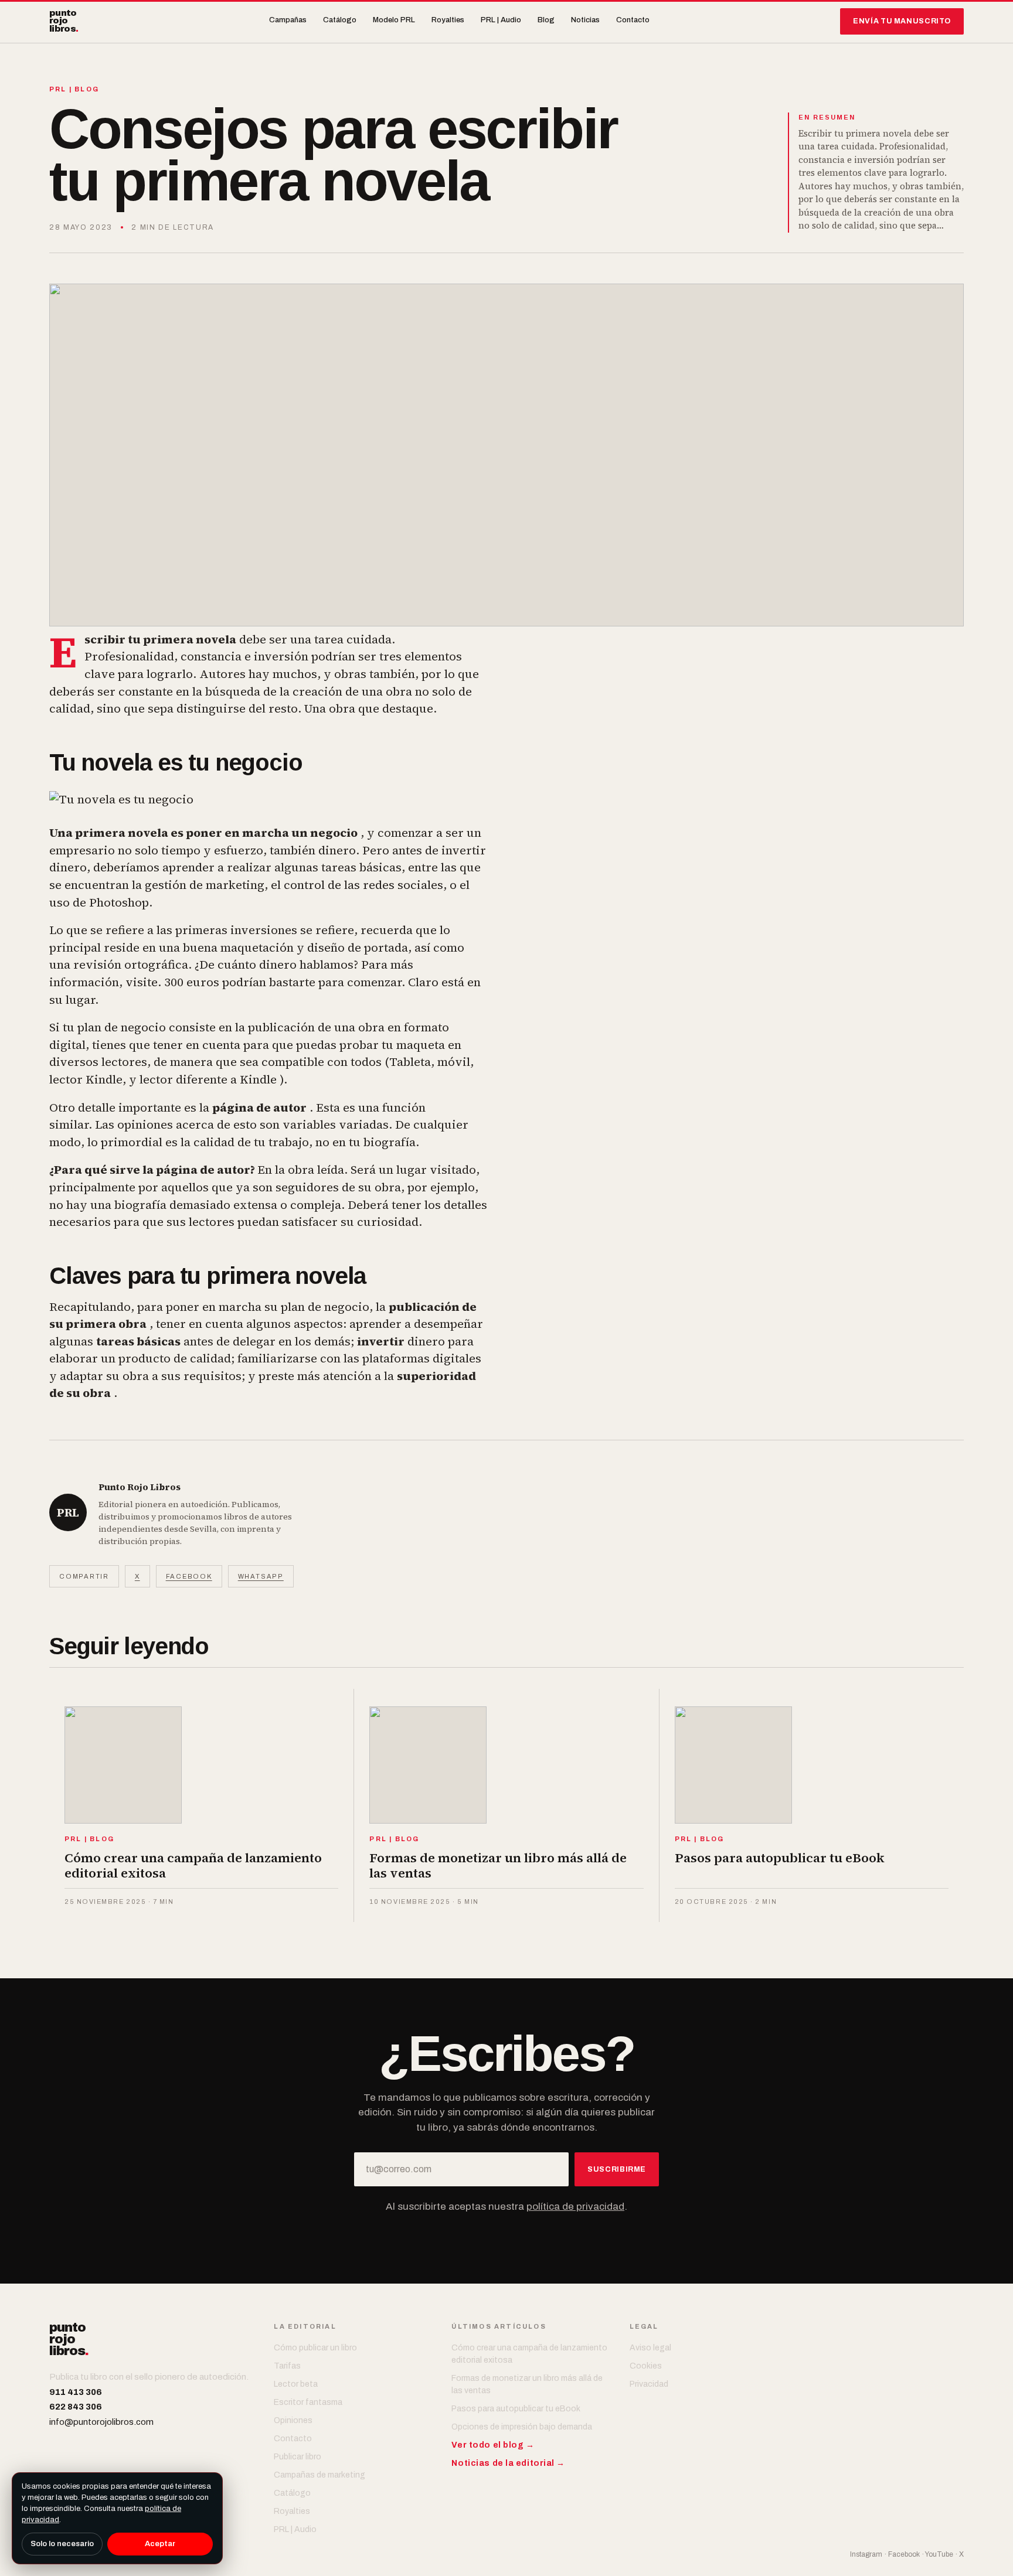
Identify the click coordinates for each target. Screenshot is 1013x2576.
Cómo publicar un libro (315, 2348)
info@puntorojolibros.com (101, 2422)
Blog (546, 20)
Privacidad (649, 2384)
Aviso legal (650, 2348)
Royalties (448, 20)
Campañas (288, 20)
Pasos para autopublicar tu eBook (516, 2409)
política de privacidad (575, 2207)
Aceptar (160, 2544)
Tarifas (287, 2366)
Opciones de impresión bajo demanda (522, 2427)
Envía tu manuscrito (902, 21)
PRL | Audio (501, 20)
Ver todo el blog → (493, 2445)
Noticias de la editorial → (508, 2463)
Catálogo (340, 20)
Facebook (189, 1576)
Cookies (646, 2366)
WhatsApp (261, 1576)
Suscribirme (617, 2169)
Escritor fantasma (308, 2402)
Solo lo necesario (62, 2544)
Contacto (633, 20)
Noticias (585, 20)
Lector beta (296, 2384)
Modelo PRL (394, 20)
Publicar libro (298, 2457)
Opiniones (293, 2420)
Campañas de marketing (319, 2475)
